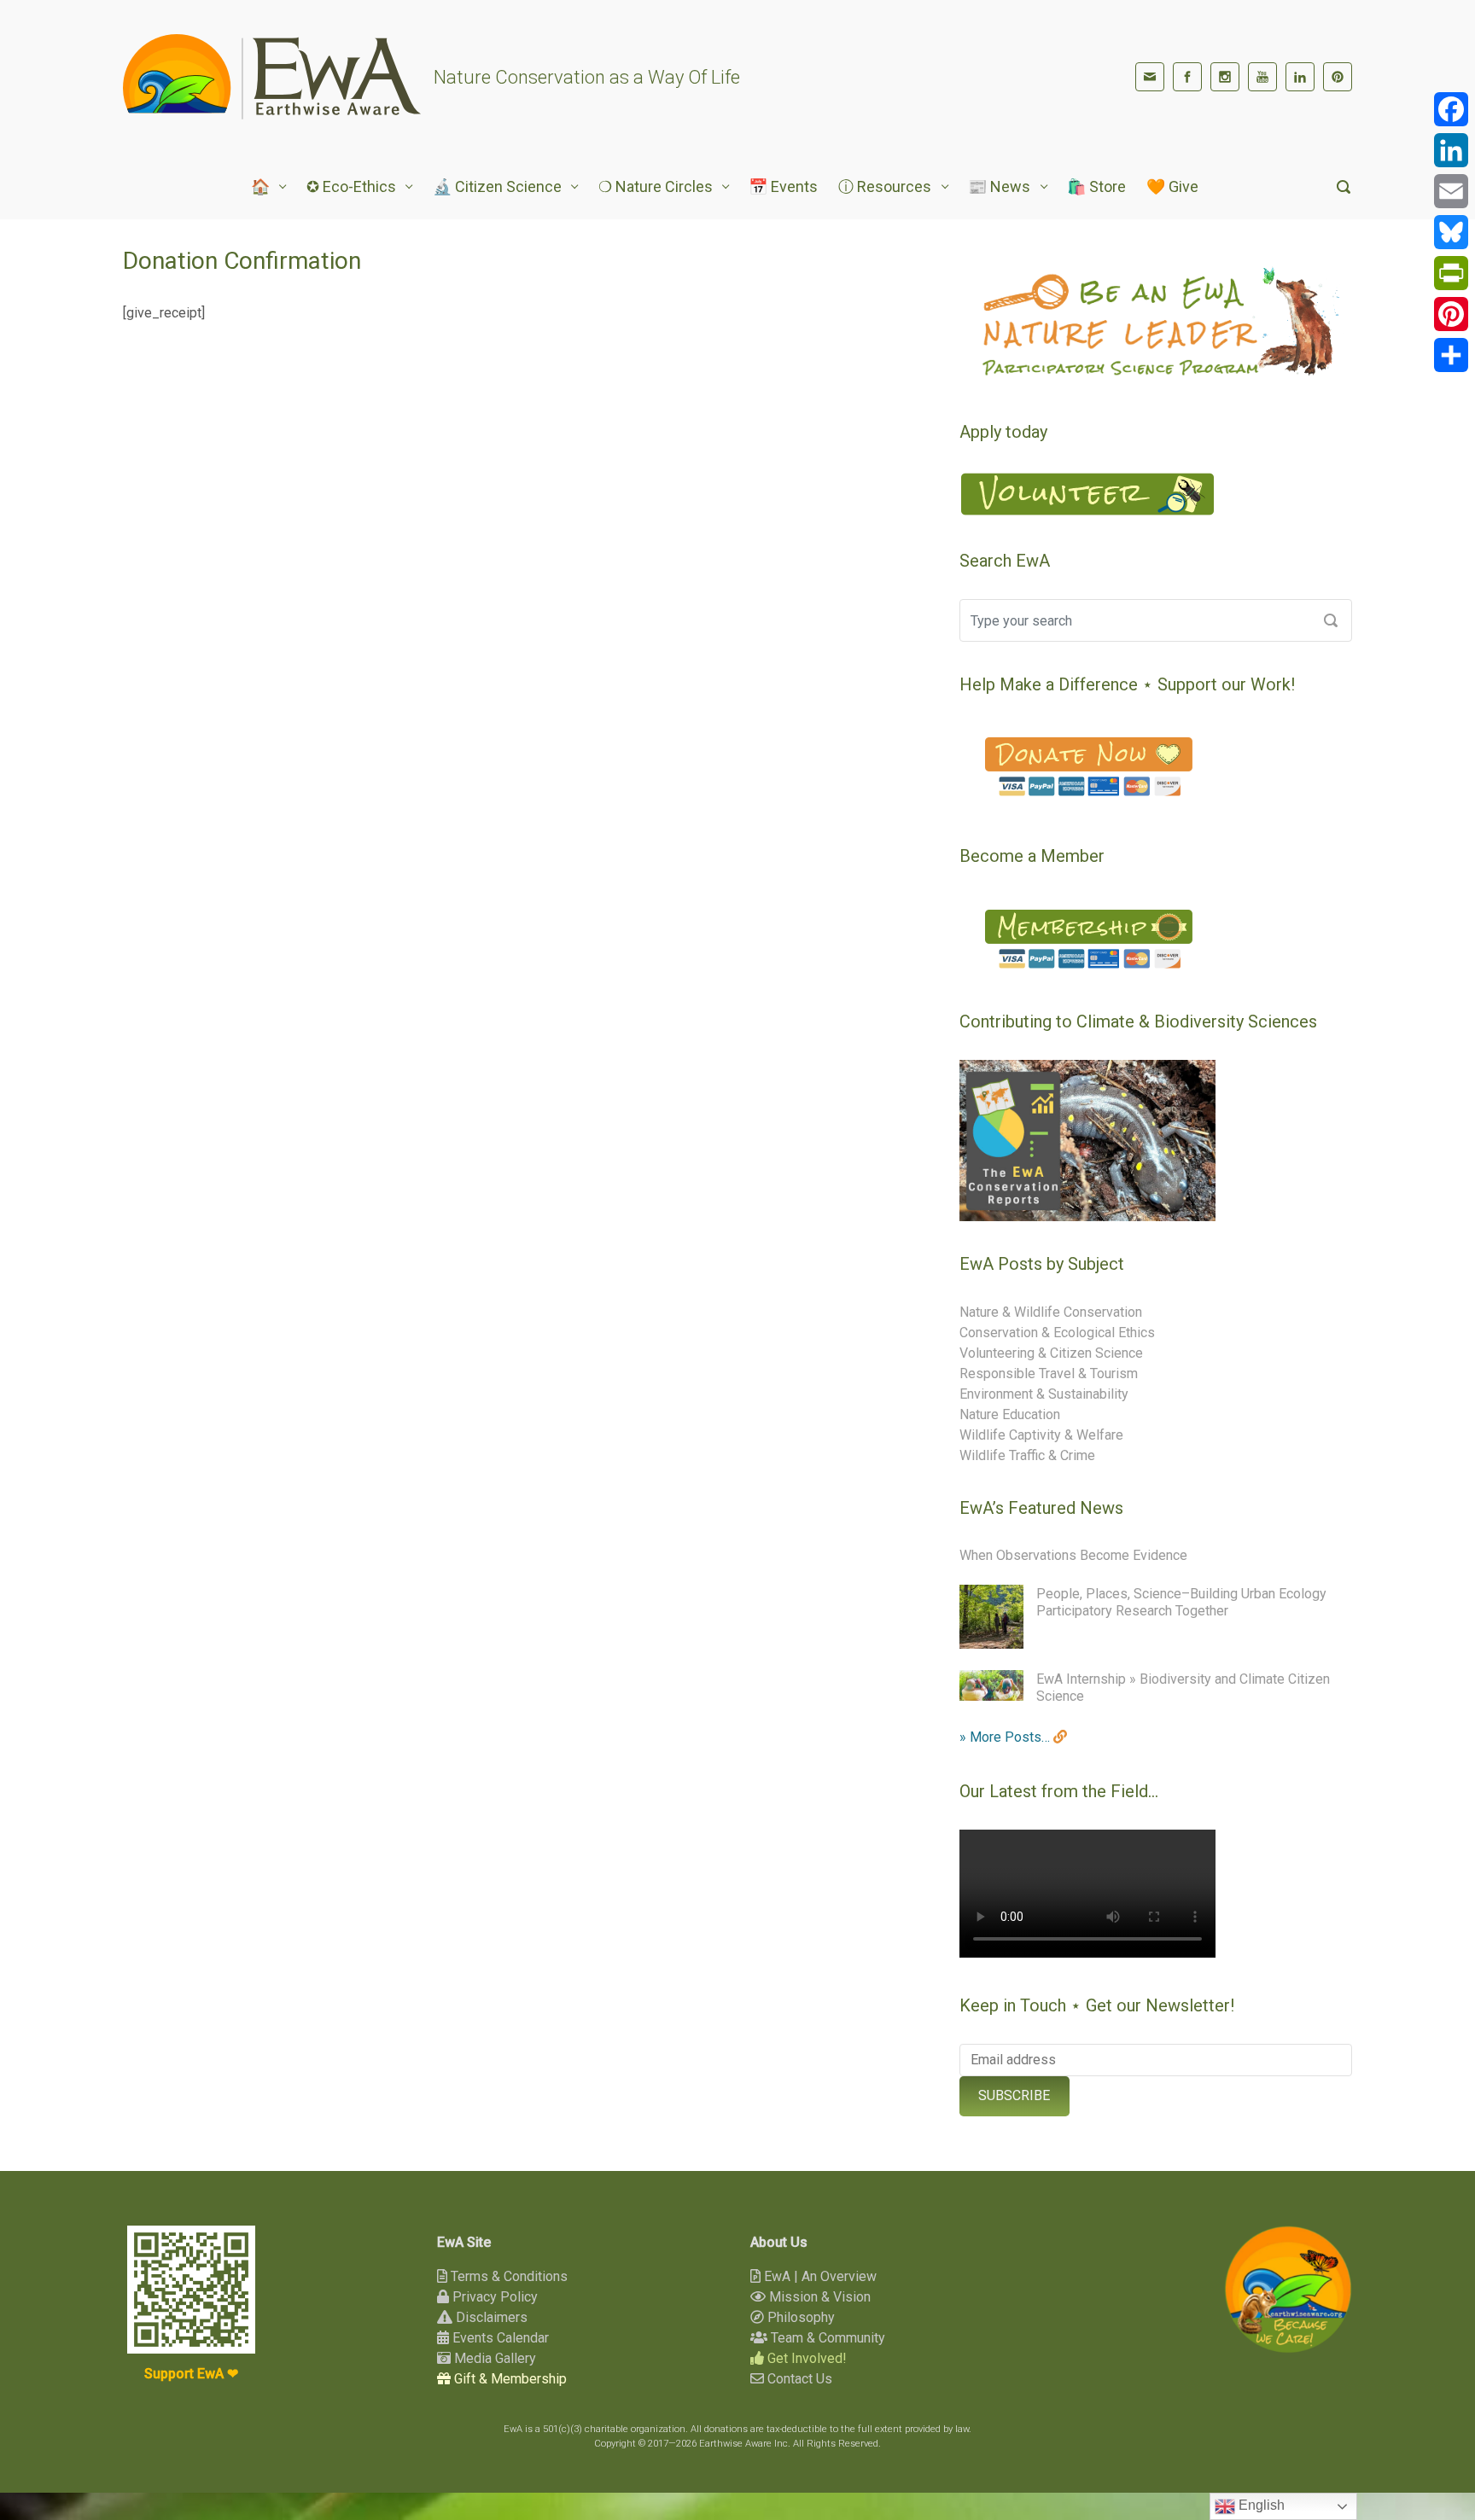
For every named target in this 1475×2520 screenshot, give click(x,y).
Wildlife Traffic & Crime (1027, 1455)
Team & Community (826, 2338)
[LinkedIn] (1300, 77)
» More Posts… (1006, 1737)
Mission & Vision (818, 2297)
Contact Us (798, 2379)
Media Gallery (493, 2358)
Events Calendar (499, 2338)
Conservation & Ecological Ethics (1057, 1333)
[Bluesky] (1451, 232)
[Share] (1451, 355)
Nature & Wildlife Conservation (1051, 1312)
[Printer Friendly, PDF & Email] (881, 348)
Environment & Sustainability (1044, 1394)
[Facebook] (1187, 77)
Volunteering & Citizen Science (1051, 1353)
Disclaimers (490, 2317)
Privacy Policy (493, 2297)
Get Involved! (805, 2358)
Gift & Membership (509, 2379)
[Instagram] (1225, 77)
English (1260, 2505)
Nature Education (1010, 1414)
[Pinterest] (1338, 77)
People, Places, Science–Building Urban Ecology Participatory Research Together (1181, 1602)
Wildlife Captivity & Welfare (1041, 1435)
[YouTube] (1262, 77)
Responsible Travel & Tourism (1049, 1373)
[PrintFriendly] (1451, 273)
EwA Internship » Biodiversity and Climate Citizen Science (1183, 1688)
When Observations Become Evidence (1073, 1555)
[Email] (1451, 191)
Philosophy (799, 2317)
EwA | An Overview (819, 2276)
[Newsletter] (1150, 77)
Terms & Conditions (507, 2276)
